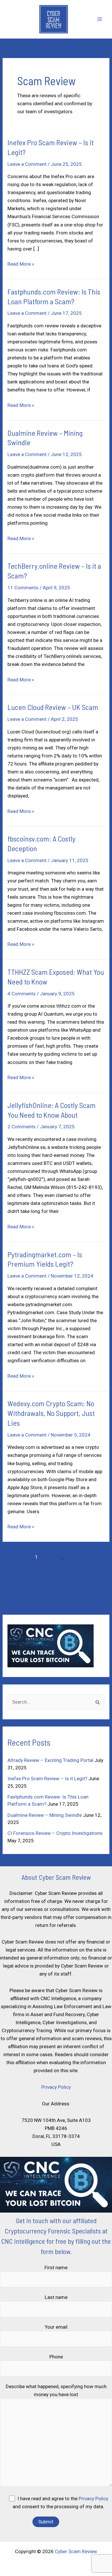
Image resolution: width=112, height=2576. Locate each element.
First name (56, 2267)
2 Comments (22, 1127)
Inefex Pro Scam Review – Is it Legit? (47, 1779)
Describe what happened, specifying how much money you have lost (56, 2390)
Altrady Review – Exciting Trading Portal (50, 1760)
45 (76, 1557)
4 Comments (22, 994)
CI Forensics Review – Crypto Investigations (55, 1833)
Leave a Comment (27, 164)
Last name (56, 2297)
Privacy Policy (56, 2087)
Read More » (21, 264)
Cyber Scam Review (76, 2551)
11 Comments (23, 588)
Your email (56, 2327)
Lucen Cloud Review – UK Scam (53, 707)
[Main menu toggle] (100, 19)
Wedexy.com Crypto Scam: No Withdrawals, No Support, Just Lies (51, 1413)
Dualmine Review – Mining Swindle (45, 1815)
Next (56, 1569)
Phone (56, 2357)
